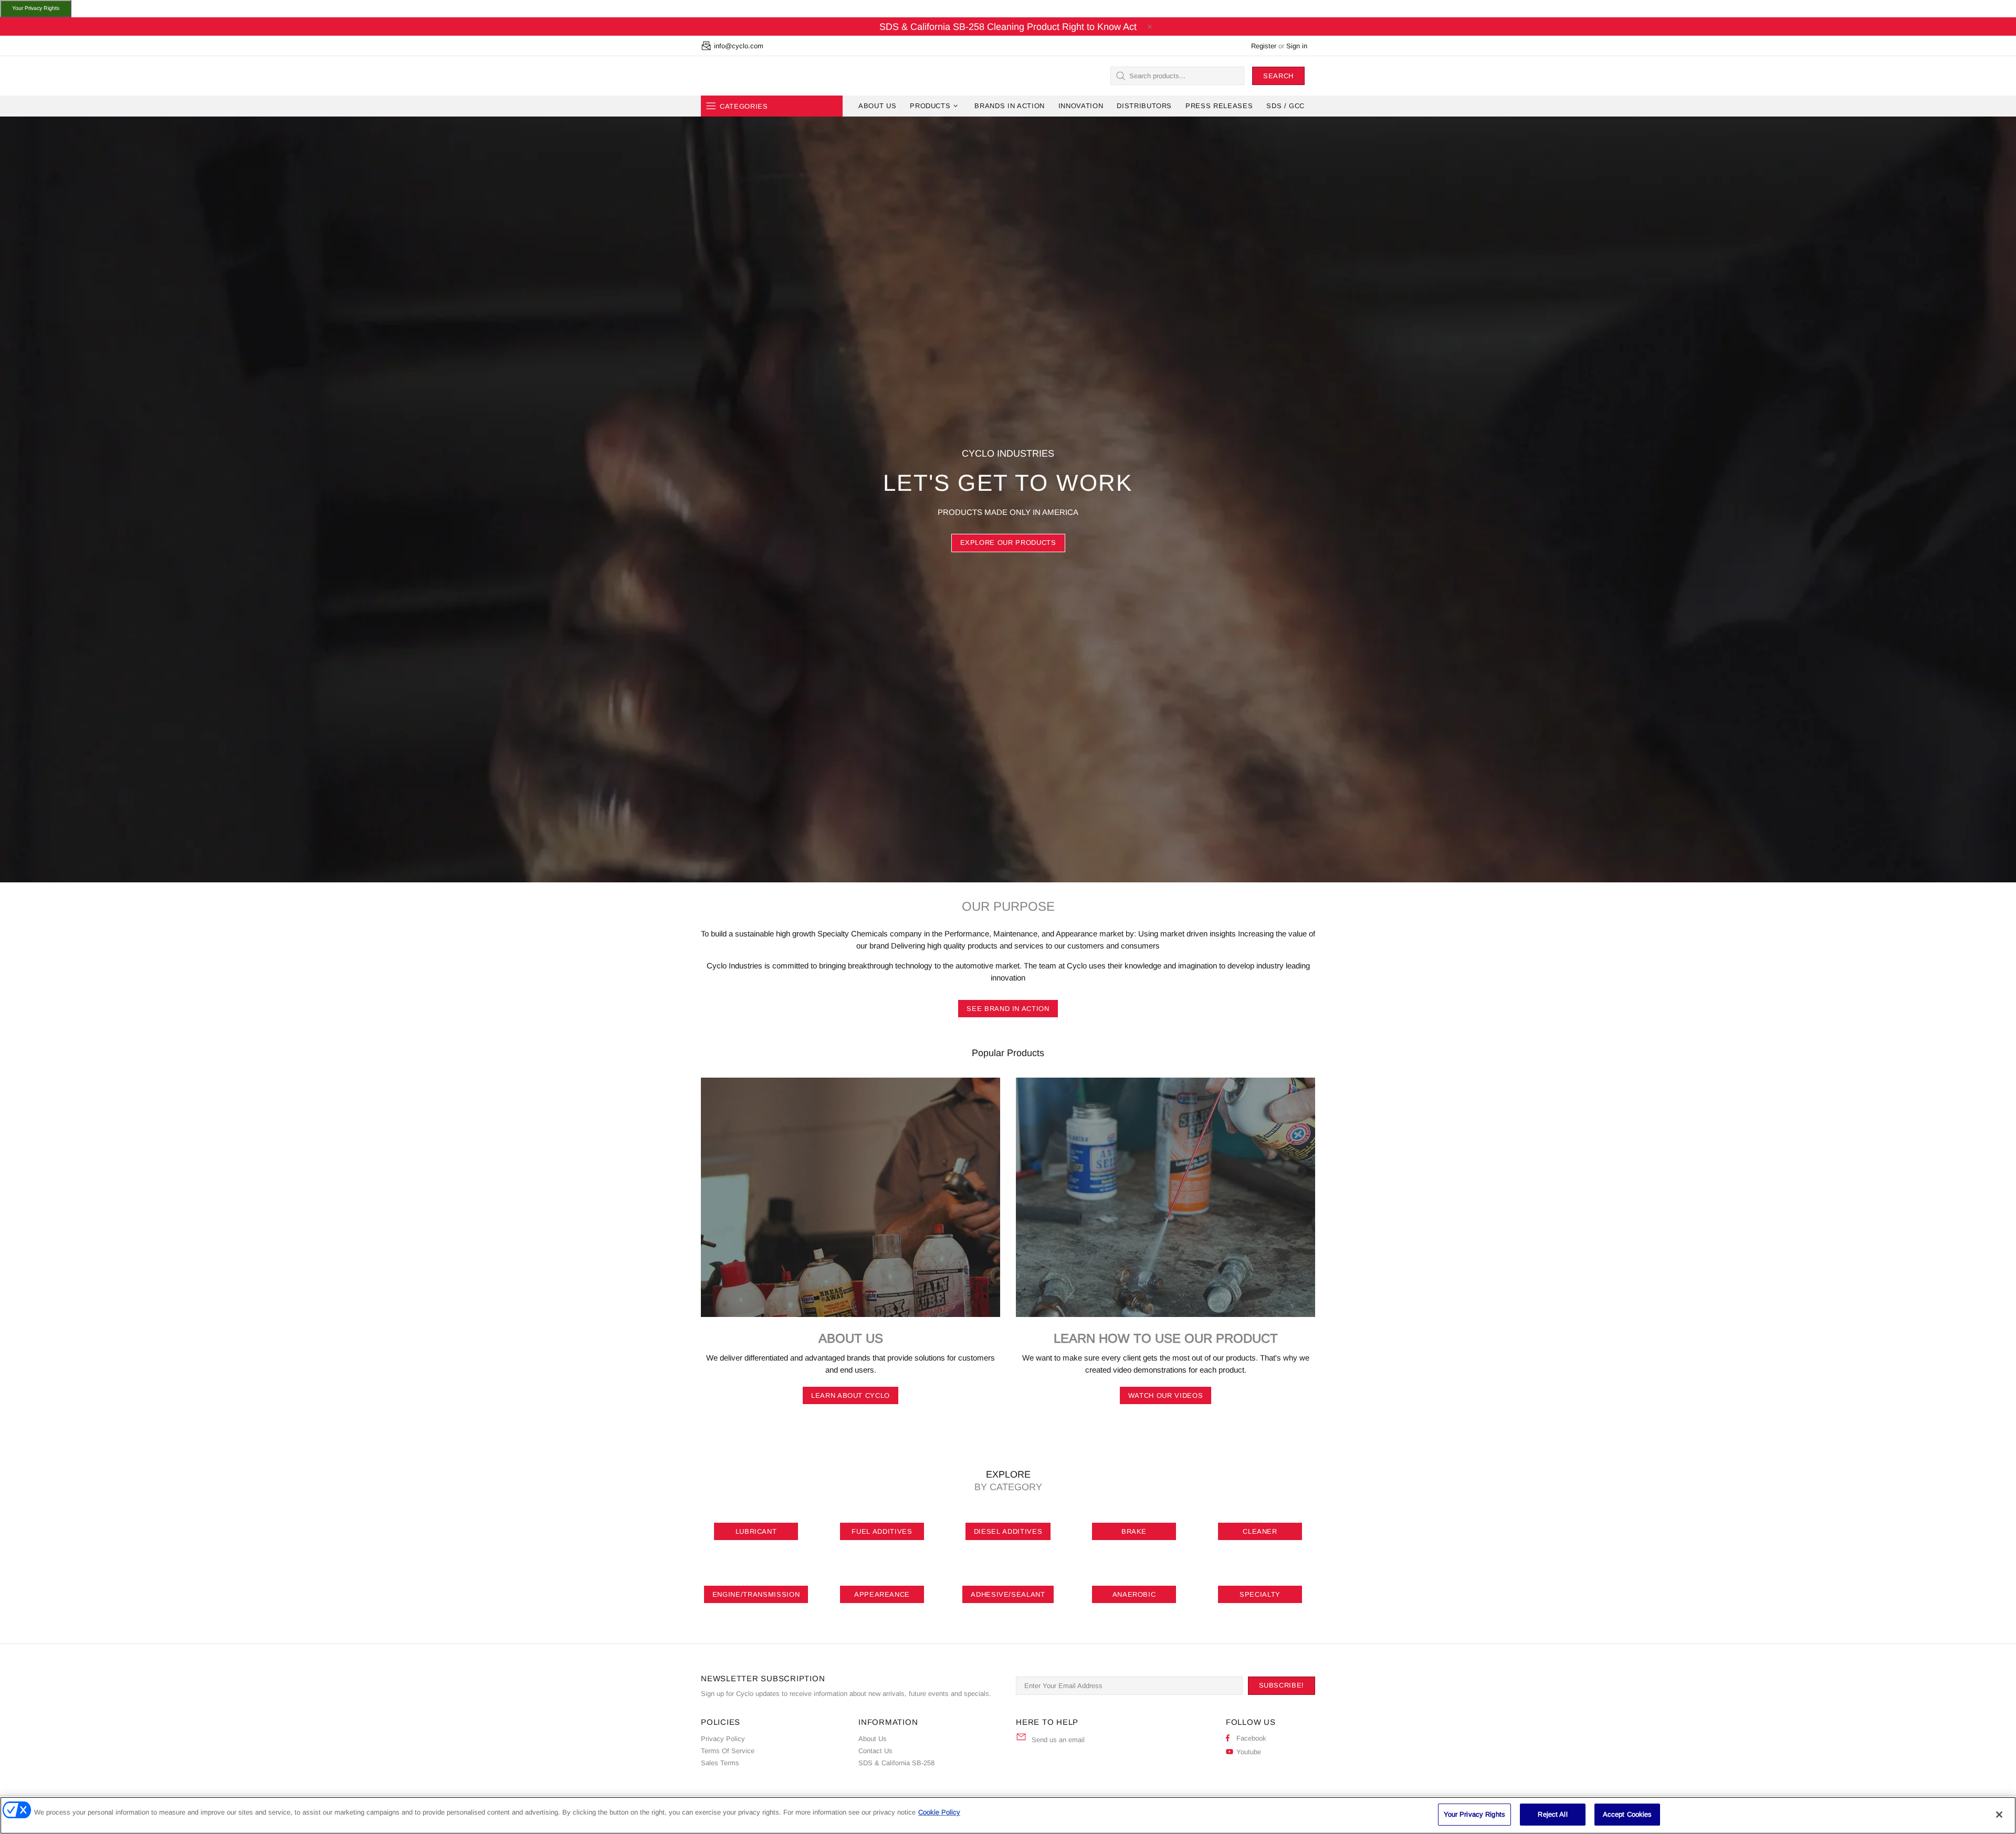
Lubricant (756, 1531)
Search (1278, 76)
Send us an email (1058, 1740)
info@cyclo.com (739, 46)
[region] (1008, 1815)
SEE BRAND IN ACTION (1008, 1009)
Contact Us (875, 1751)
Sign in (1297, 46)
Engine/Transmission (756, 1594)
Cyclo (721, 76)
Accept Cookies (1627, 1814)
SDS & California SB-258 (896, 1763)
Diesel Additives (1008, 1531)
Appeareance (882, 1594)
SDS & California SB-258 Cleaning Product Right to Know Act (1008, 27)
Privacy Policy (723, 1739)
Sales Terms (720, 1763)
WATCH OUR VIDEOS (1165, 1395)
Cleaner (1260, 1531)
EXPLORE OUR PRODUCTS (1008, 542)
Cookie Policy (939, 1812)
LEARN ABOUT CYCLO (850, 1395)
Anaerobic (1134, 1594)
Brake (1134, 1531)
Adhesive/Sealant (1008, 1594)
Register (1264, 46)
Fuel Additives (882, 1531)
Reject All (1552, 1814)
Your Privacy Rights (36, 8)
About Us (873, 1739)
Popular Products (1008, 1053)
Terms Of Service (728, 1751)
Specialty (1260, 1594)
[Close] (1999, 1815)
